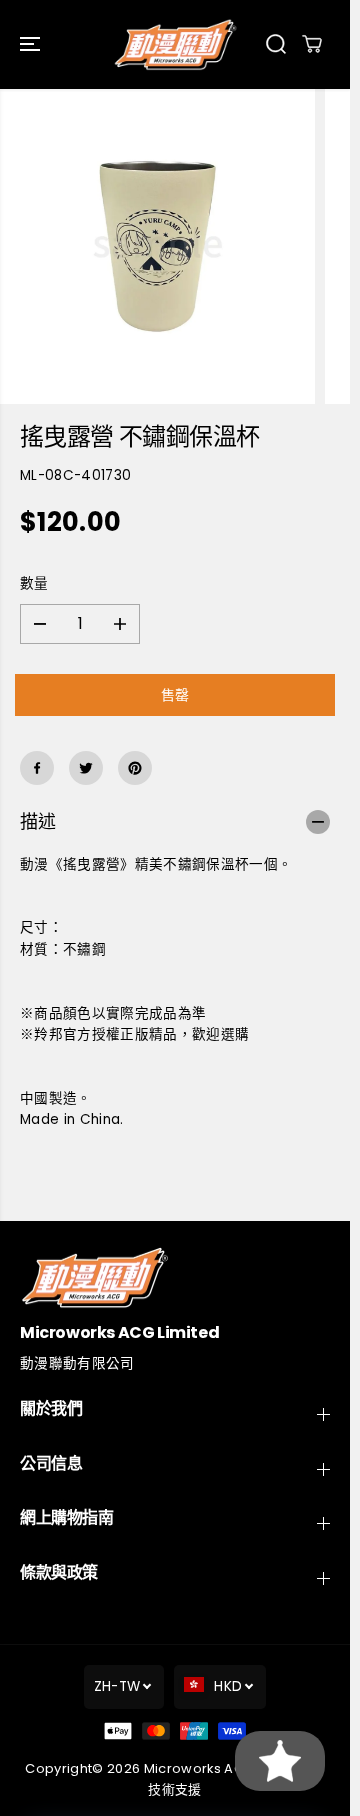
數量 (34, 583)
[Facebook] (37, 768)
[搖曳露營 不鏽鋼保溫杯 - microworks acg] (157, 246)
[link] (175, 1277)
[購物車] (312, 44)
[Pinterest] (135, 768)
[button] (32, 44)
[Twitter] (86, 768)
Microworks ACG (199, 1768)
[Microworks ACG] (175, 44)
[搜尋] (276, 44)
